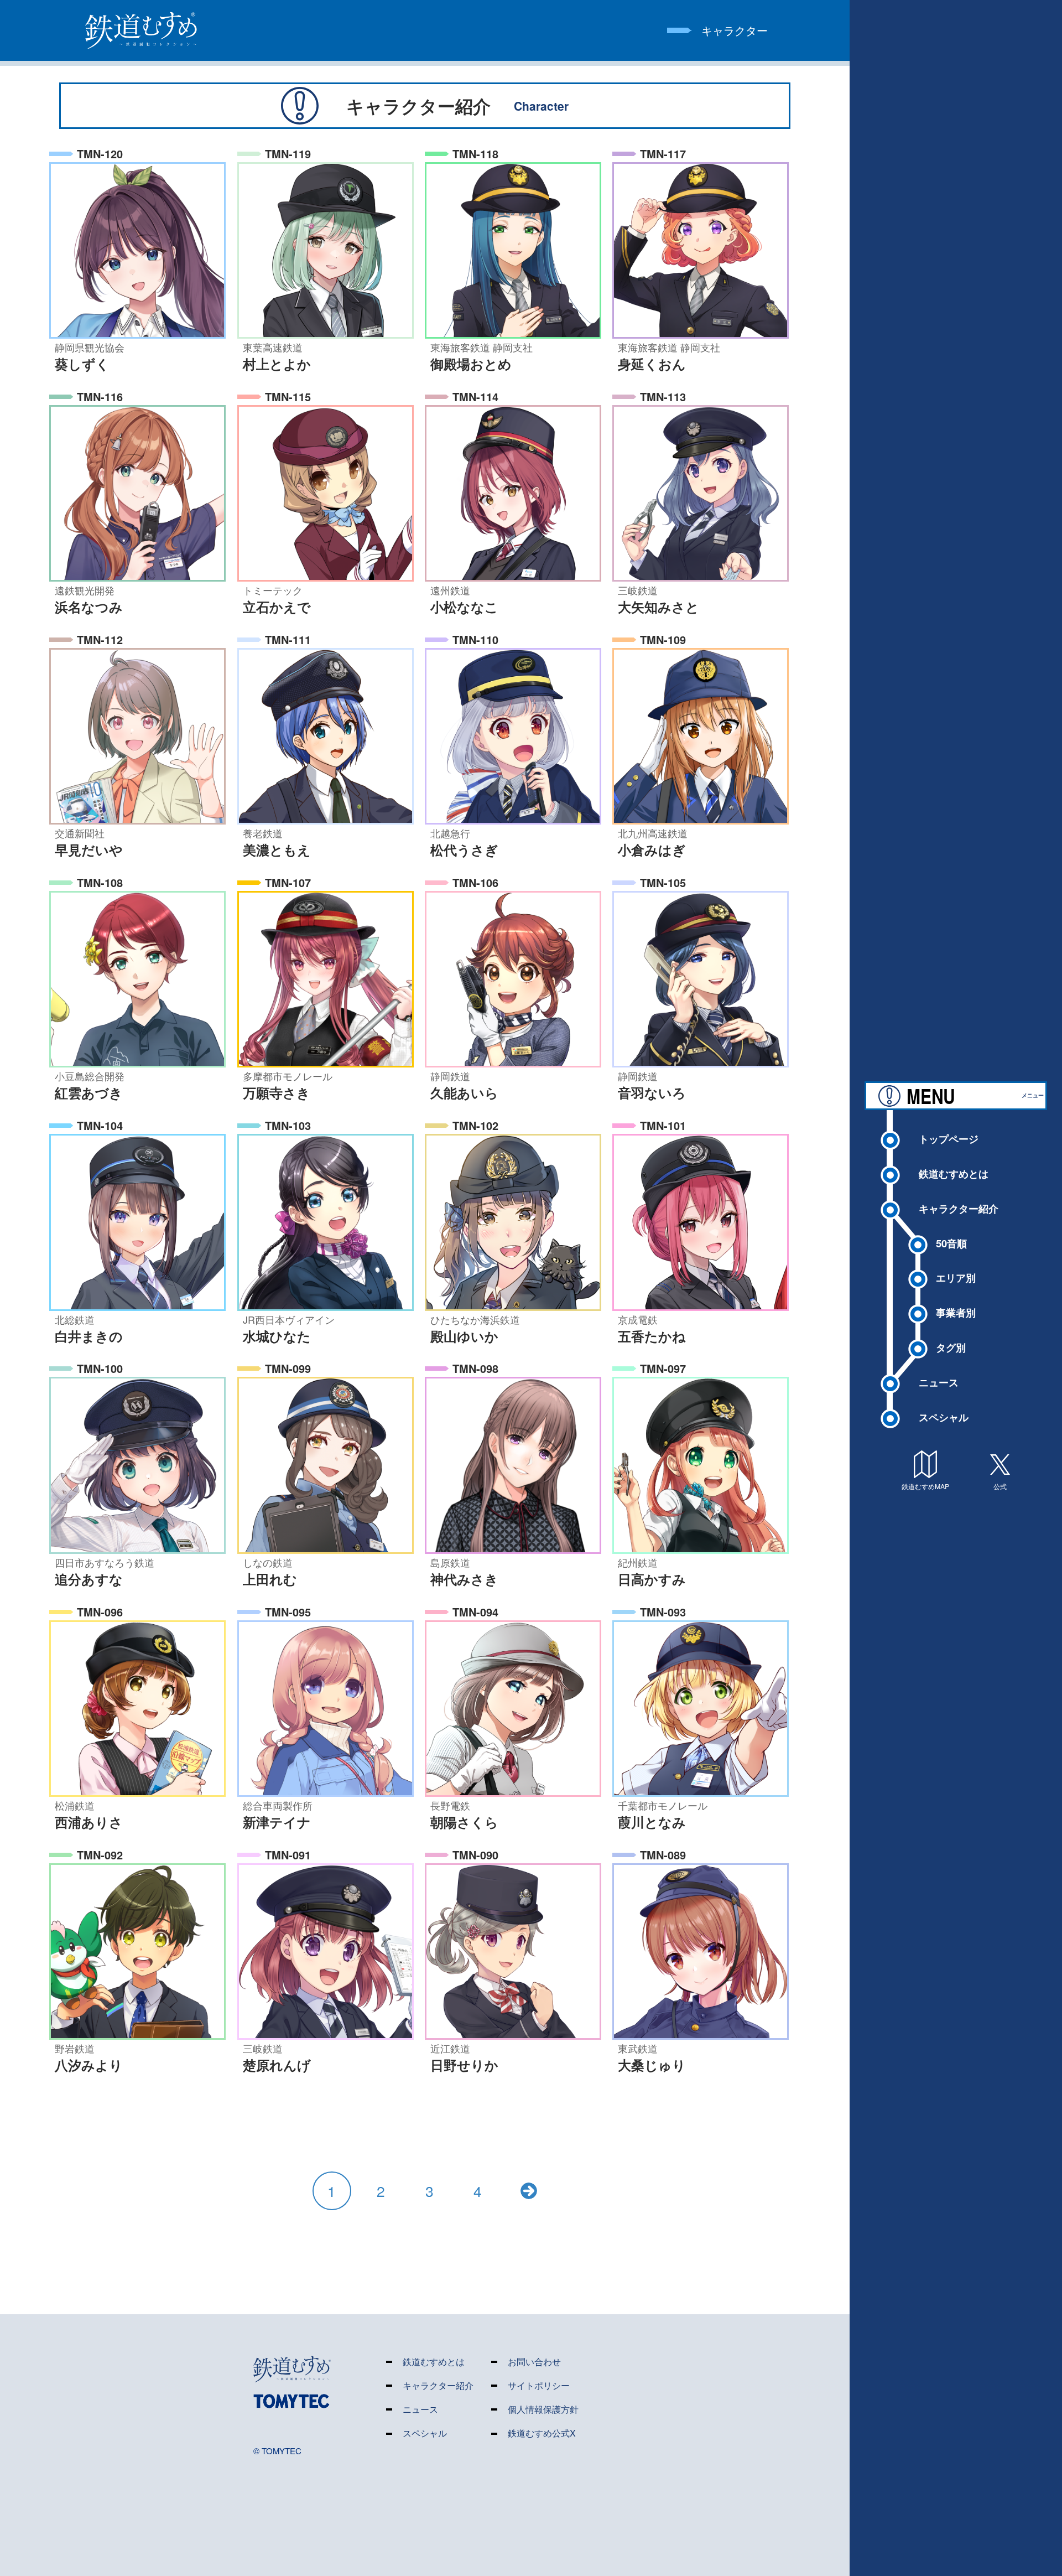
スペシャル (944, 1417)
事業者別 (956, 1312)
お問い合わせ (534, 2362)
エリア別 (956, 1277)
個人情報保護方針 (543, 2410)
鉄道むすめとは (954, 1173)
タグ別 (951, 1347)
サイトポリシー (539, 2386)
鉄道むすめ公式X (542, 2434)
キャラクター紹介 (959, 1208)
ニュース (939, 1382)
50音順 (951, 1243)
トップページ (949, 1139)
